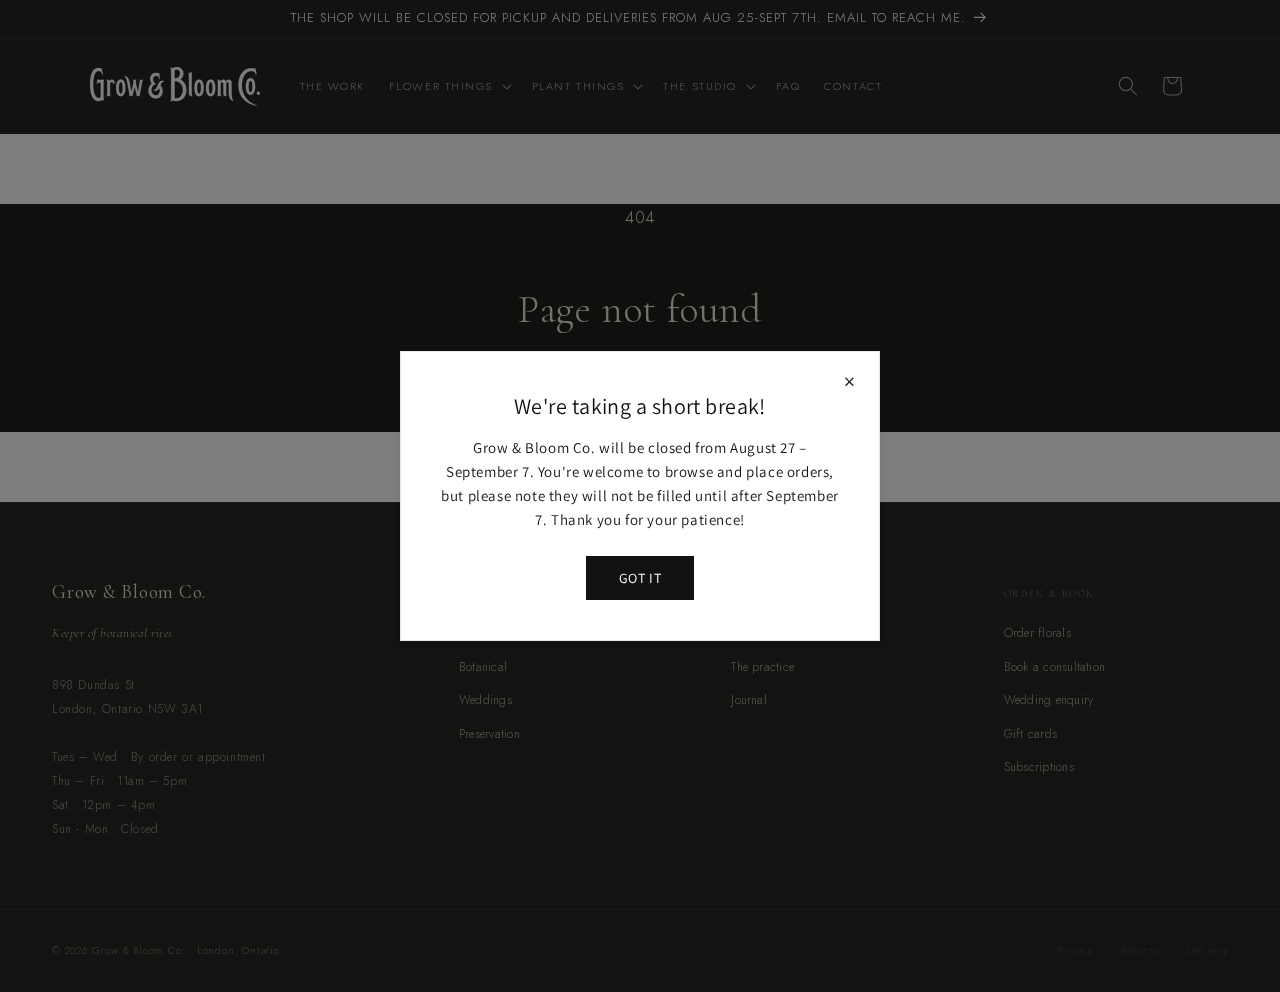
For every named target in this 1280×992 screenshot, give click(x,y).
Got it (640, 578)
